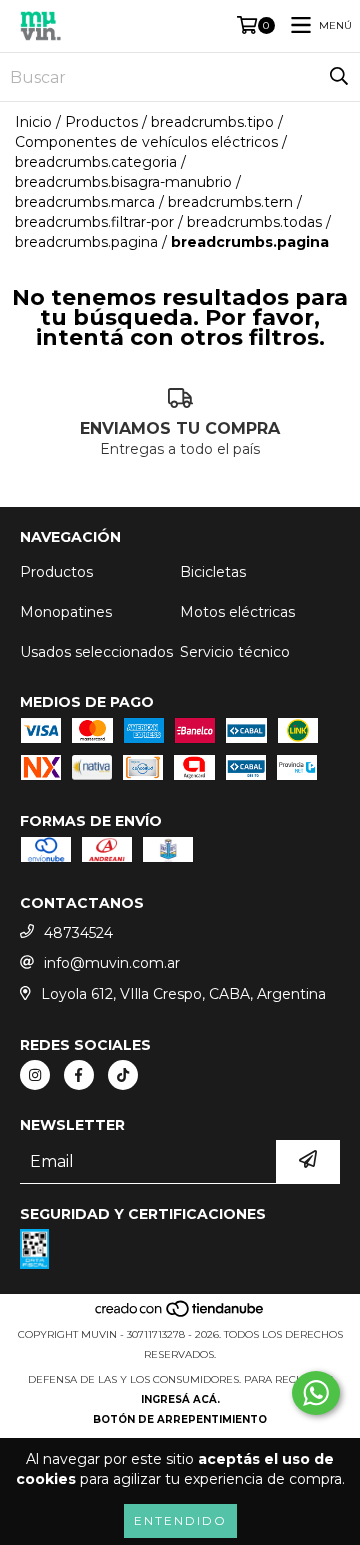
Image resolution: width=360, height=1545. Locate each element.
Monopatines (66, 612)
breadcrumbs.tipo (212, 122)
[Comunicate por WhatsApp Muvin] (316, 1393)
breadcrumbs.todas (254, 222)
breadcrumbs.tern (230, 202)
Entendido (180, 1520)
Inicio (33, 122)
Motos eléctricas (237, 612)
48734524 (78, 933)
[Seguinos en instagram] (35, 1075)
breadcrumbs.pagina (86, 242)
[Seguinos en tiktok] (123, 1075)
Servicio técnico (235, 652)
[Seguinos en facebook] (79, 1075)
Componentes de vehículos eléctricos (146, 142)
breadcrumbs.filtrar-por (94, 222)
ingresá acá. (180, 1399)
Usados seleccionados (96, 652)
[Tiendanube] (180, 1314)
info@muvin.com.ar (112, 963)
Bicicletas (213, 572)
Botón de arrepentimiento (180, 1419)
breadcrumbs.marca (85, 202)
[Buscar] (339, 77)
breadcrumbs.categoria (96, 162)
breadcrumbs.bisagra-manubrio (123, 182)
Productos (101, 122)
